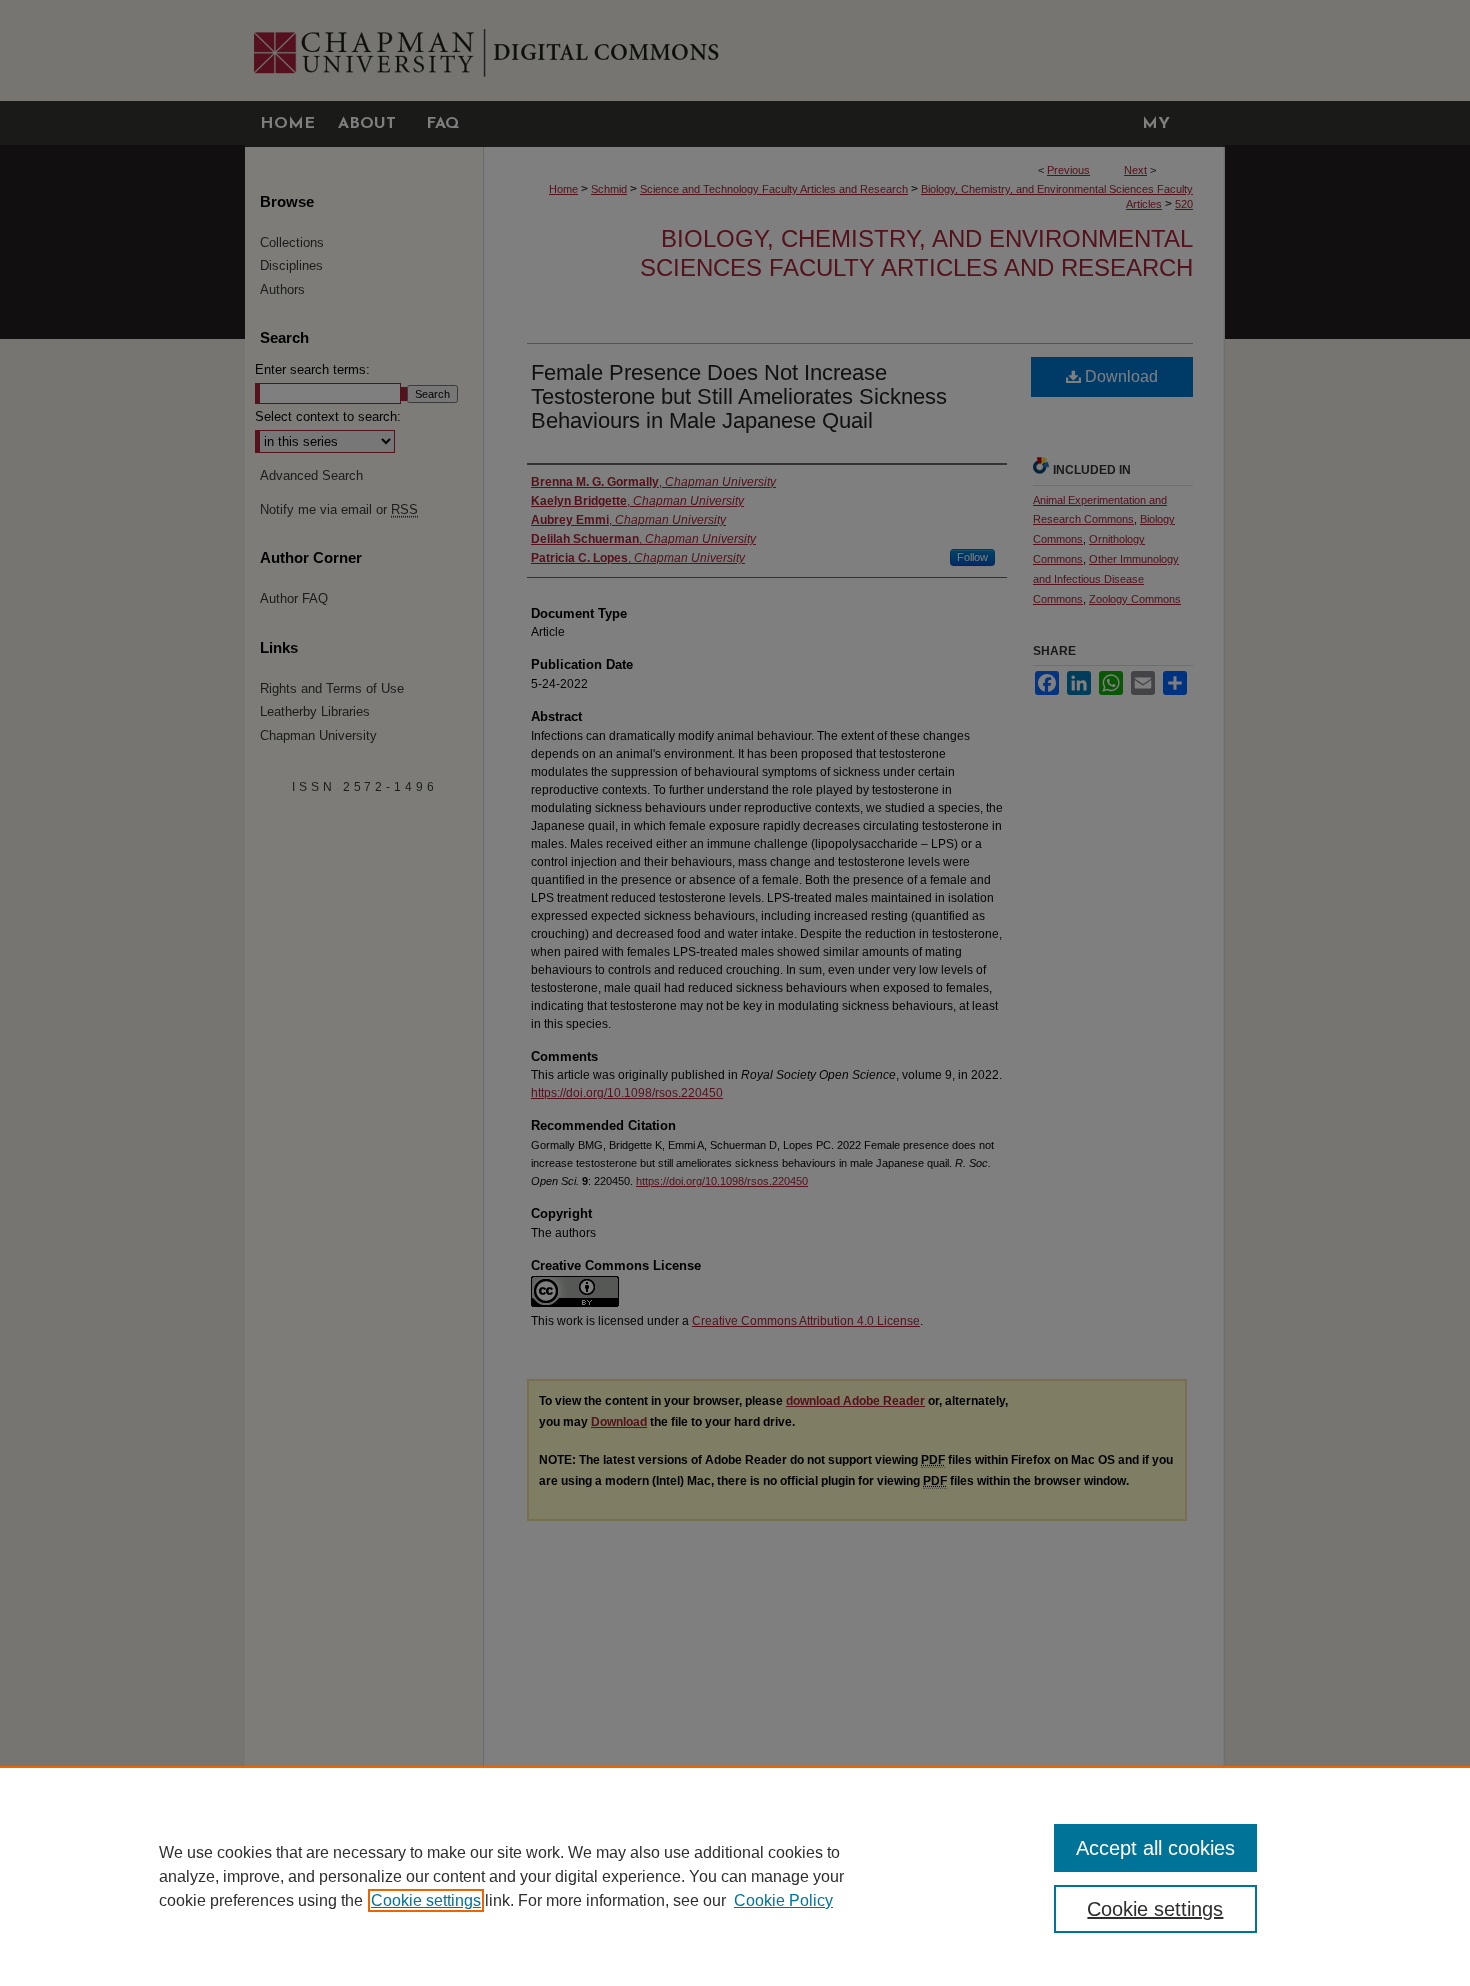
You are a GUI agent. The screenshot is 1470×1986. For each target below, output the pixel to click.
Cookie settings (426, 1900)
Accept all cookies (1155, 1848)
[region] (735, 1876)
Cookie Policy (783, 1900)
